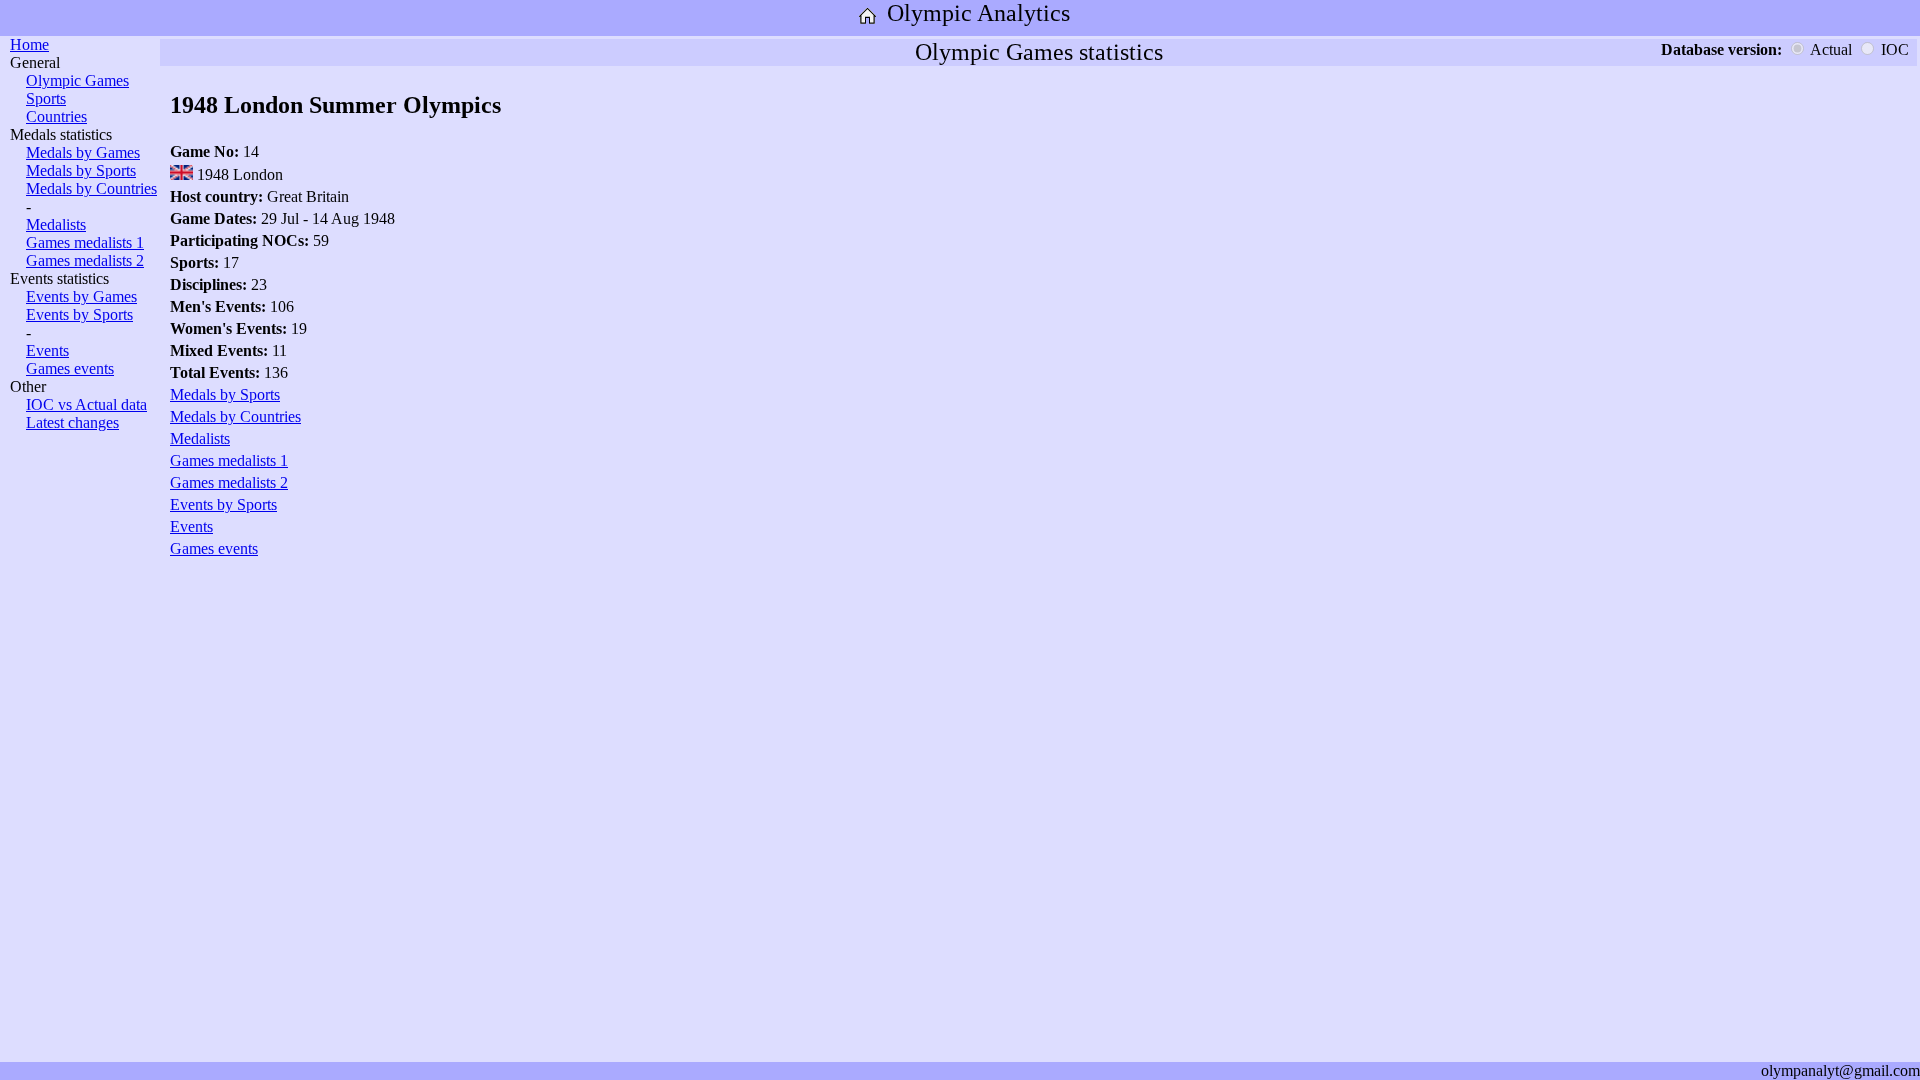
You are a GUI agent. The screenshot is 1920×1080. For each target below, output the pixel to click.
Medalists (56, 224)
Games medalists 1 (85, 242)
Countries (56, 116)
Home (29, 44)
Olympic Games (77, 80)
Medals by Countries (91, 188)
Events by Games (81, 296)
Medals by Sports (81, 170)
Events (47, 350)
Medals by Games (83, 152)
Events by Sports (79, 314)
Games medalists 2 (85, 260)
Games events (70, 368)
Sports (46, 98)
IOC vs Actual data (86, 404)
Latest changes (72, 422)
